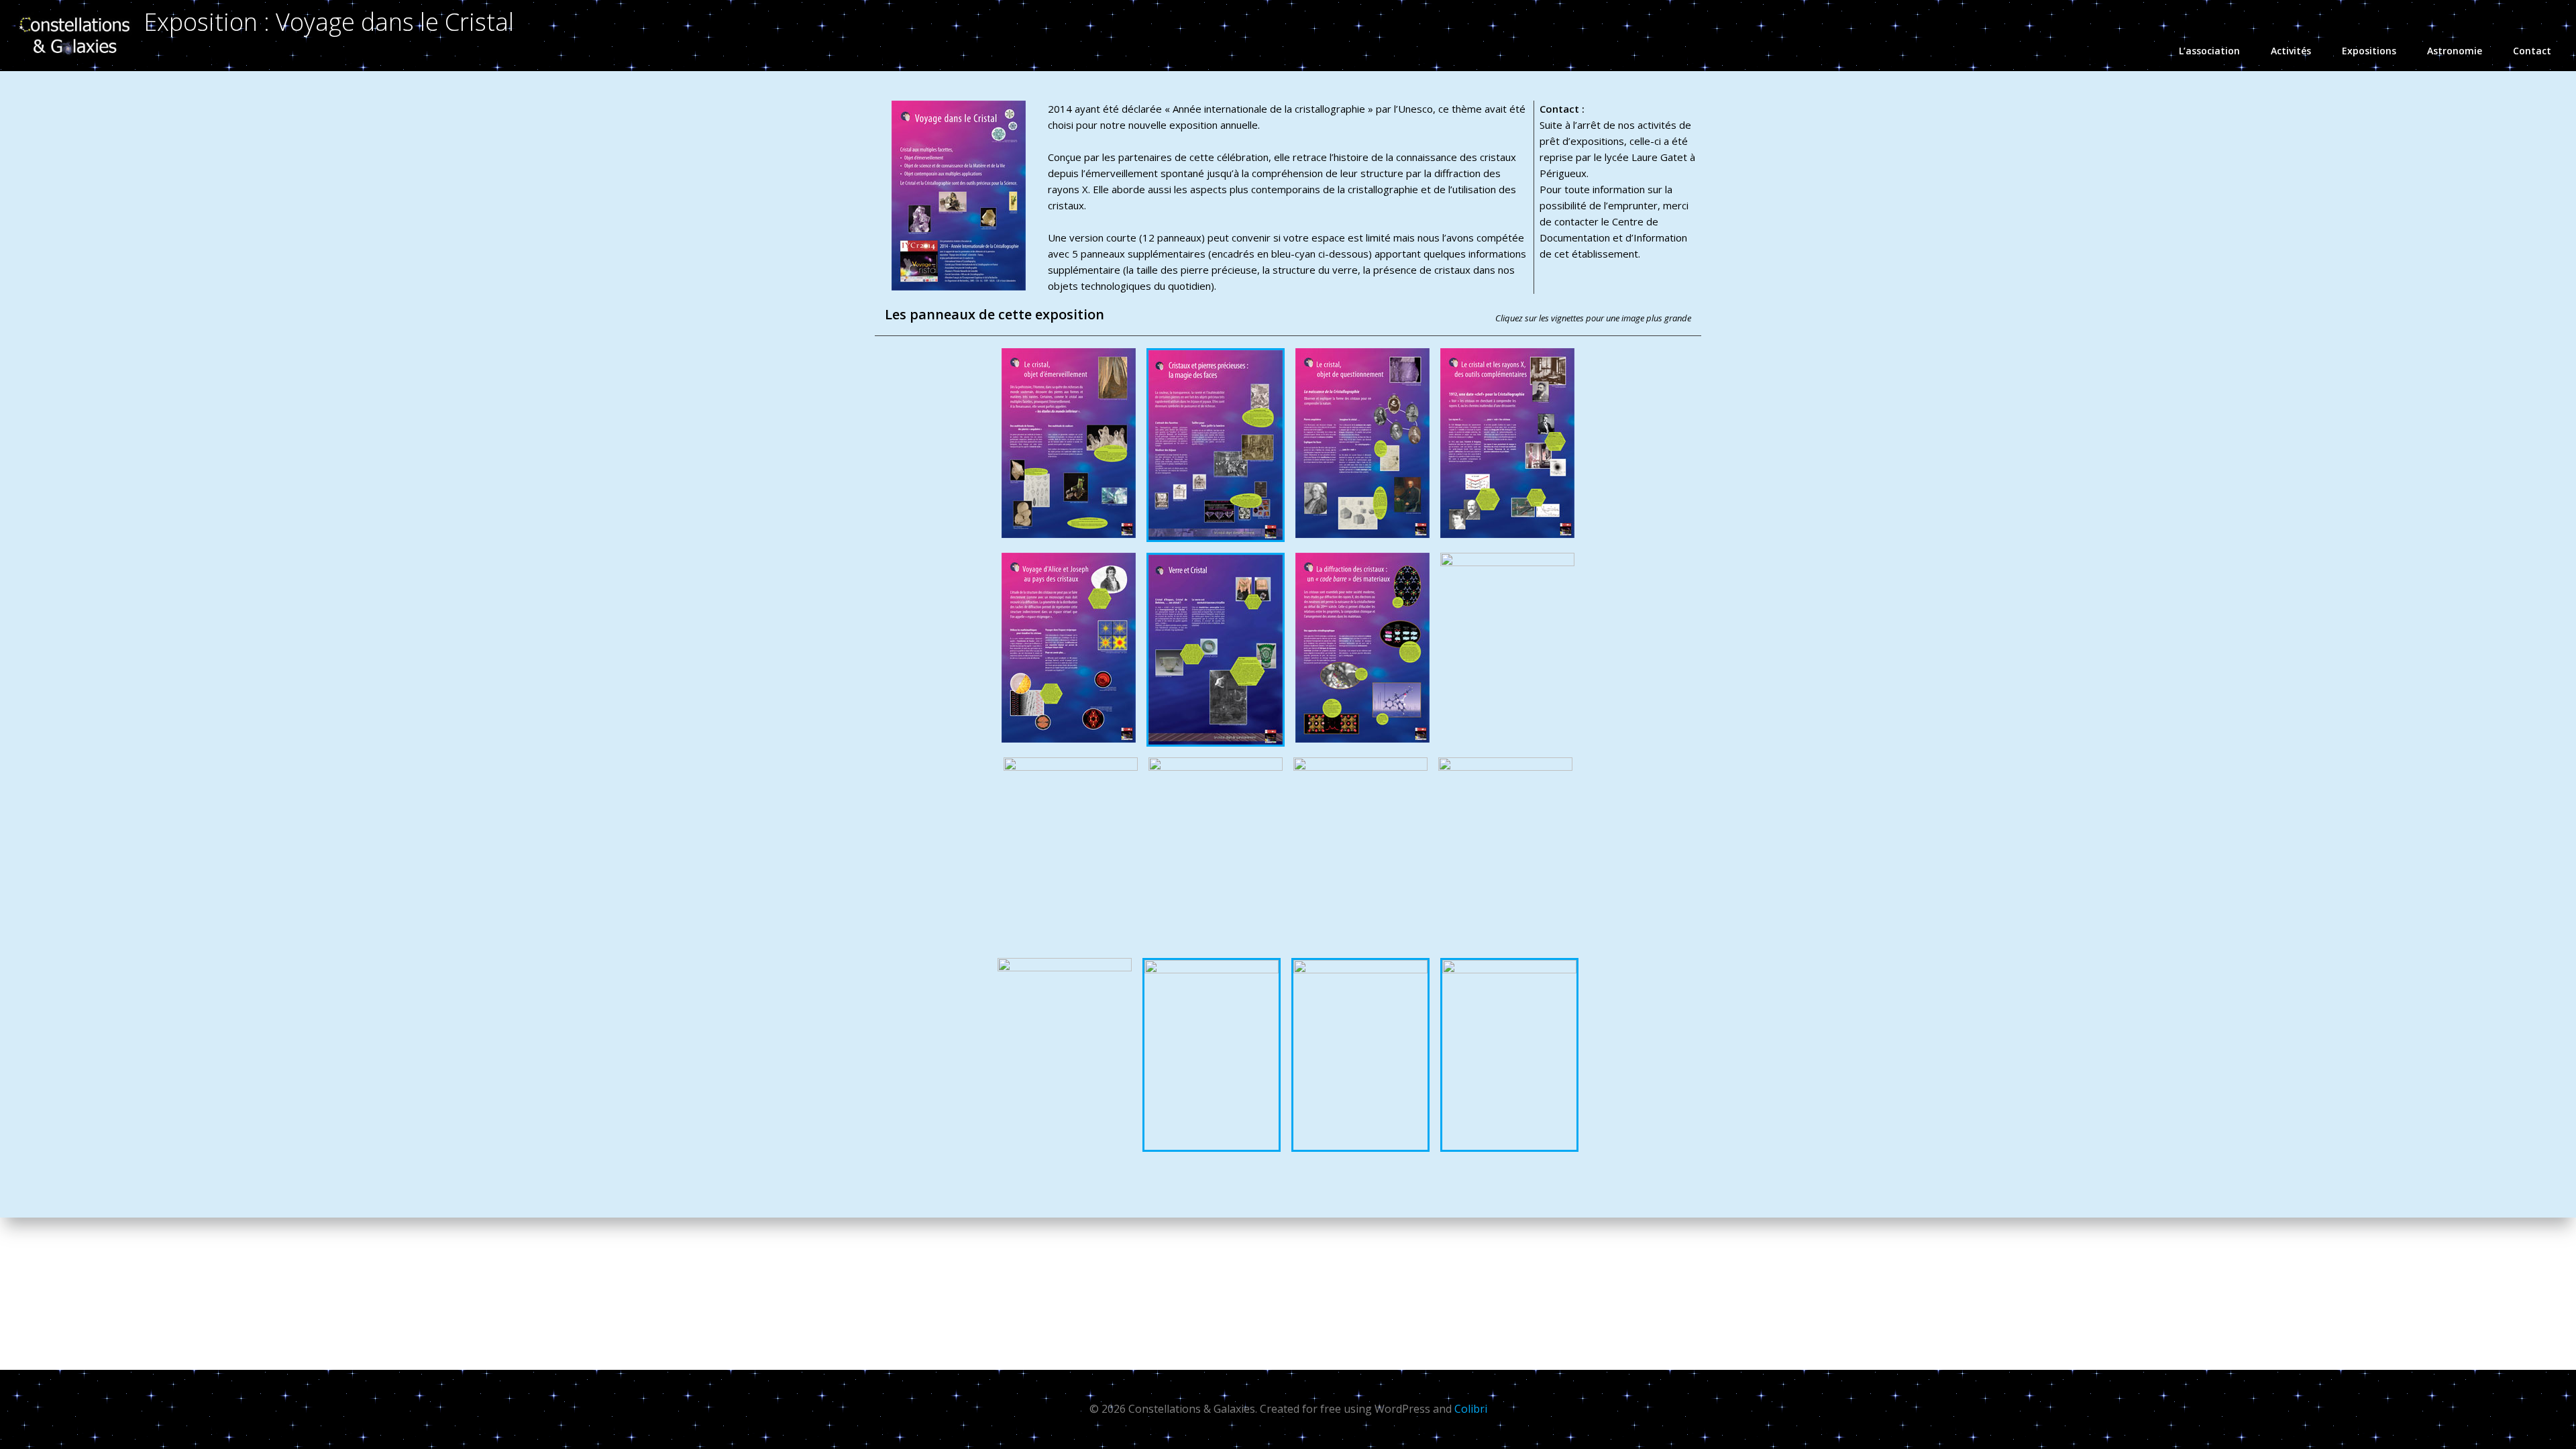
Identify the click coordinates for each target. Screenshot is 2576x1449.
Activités (2291, 51)
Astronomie (2455, 51)
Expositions (2369, 51)
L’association (2209, 51)
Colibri (1471, 1409)
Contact (2532, 51)
